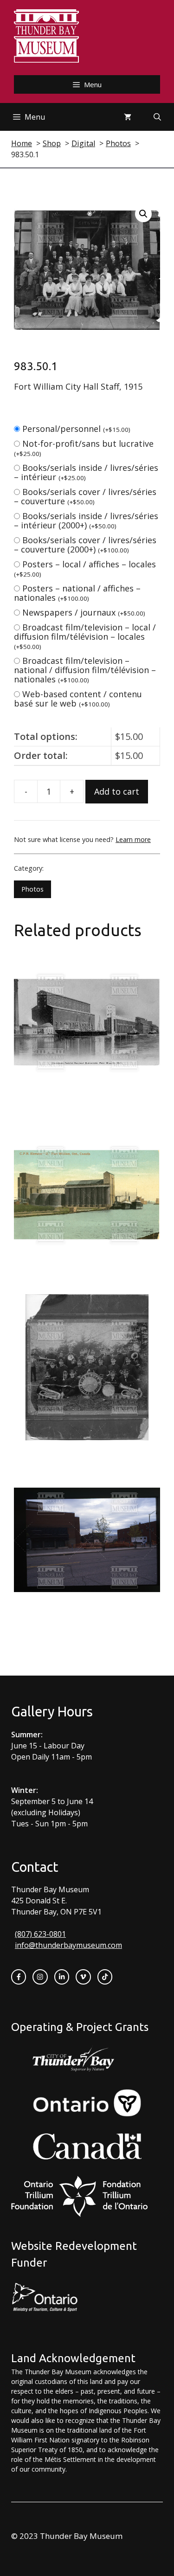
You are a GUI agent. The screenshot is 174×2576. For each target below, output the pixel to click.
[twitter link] (83, 1977)
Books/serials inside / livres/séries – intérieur (86, 472)
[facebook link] (19, 1977)
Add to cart (117, 791)
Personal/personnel (76, 429)
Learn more (133, 839)
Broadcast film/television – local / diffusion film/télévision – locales (85, 636)
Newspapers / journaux (84, 612)
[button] (143, 214)
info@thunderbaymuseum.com (68, 1945)
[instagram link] (40, 1977)
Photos (32, 889)
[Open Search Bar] (157, 117)
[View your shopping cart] (128, 117)
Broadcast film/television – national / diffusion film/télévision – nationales (85, 670)
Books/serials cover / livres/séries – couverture (85, 496)
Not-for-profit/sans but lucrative (84, 448)
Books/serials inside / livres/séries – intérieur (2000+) (86, 520)
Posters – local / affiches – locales (85, 569)
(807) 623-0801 (40, 1934)
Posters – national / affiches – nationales (77, 593)
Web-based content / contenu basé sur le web (78, 699)
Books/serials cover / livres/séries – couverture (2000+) (85, 545)
